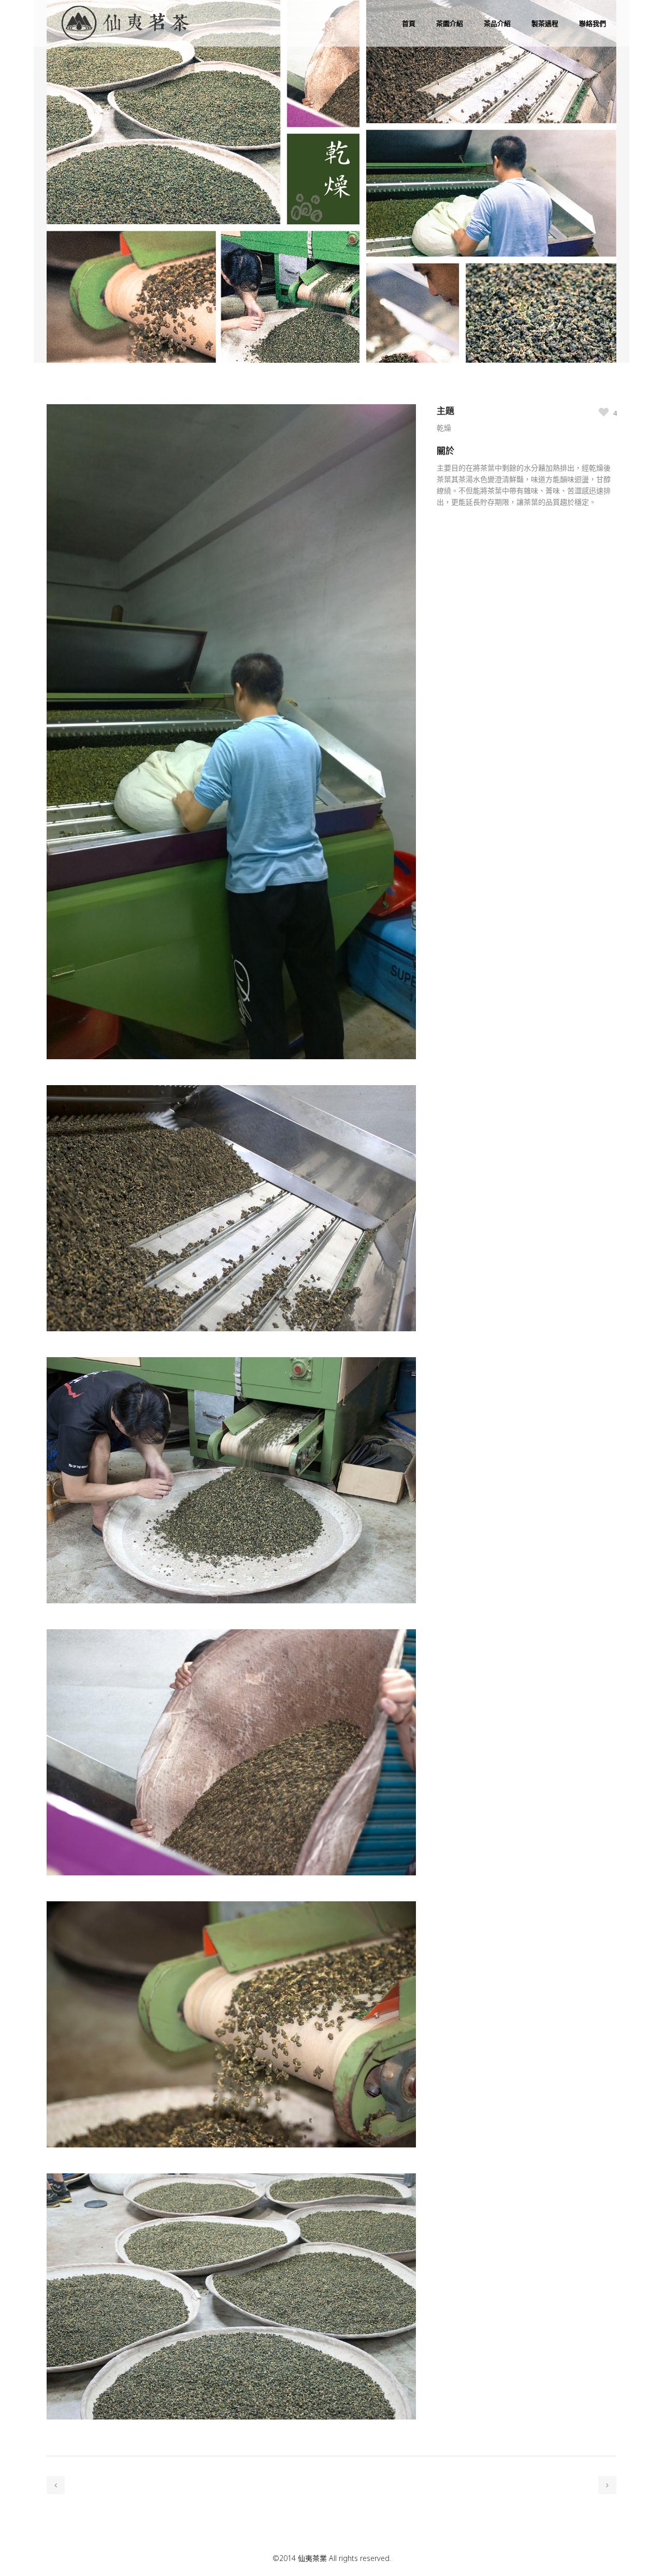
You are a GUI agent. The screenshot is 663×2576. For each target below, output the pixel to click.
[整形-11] (231, 2439)
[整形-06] (231, 1079)
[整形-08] (231, 1623)
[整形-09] (231, 1895)
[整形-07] (231, 1351)
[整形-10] (231, 2167)
